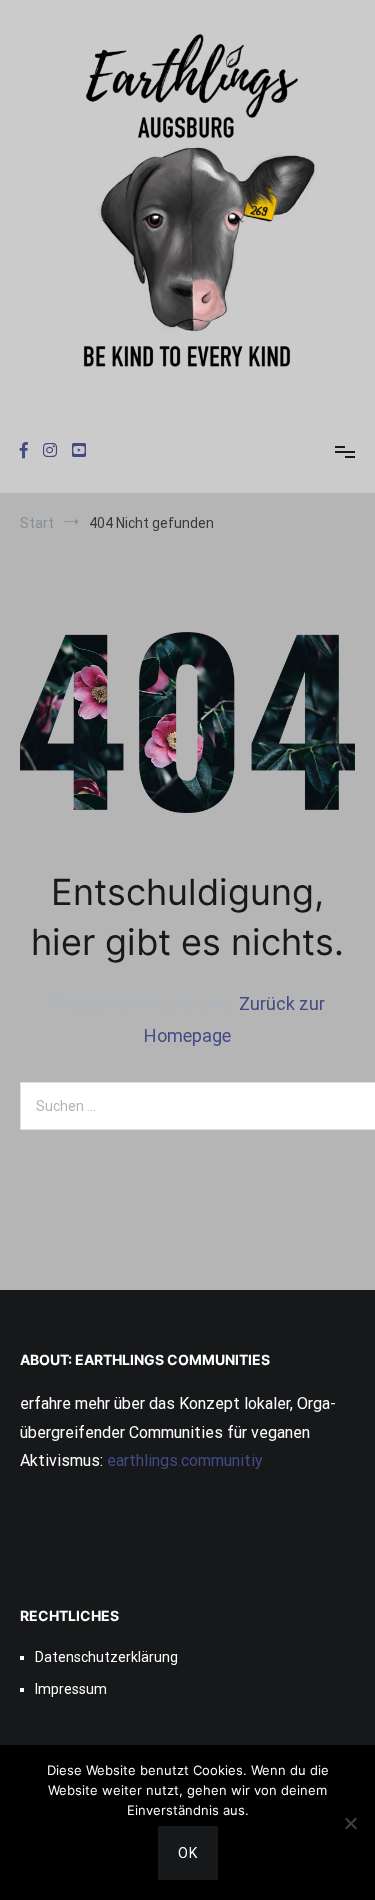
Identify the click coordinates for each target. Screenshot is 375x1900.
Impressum (71, 1689)
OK (188, 1853)
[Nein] (350, 1823)
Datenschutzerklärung (106, 1657)
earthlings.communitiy (183, 1460)
